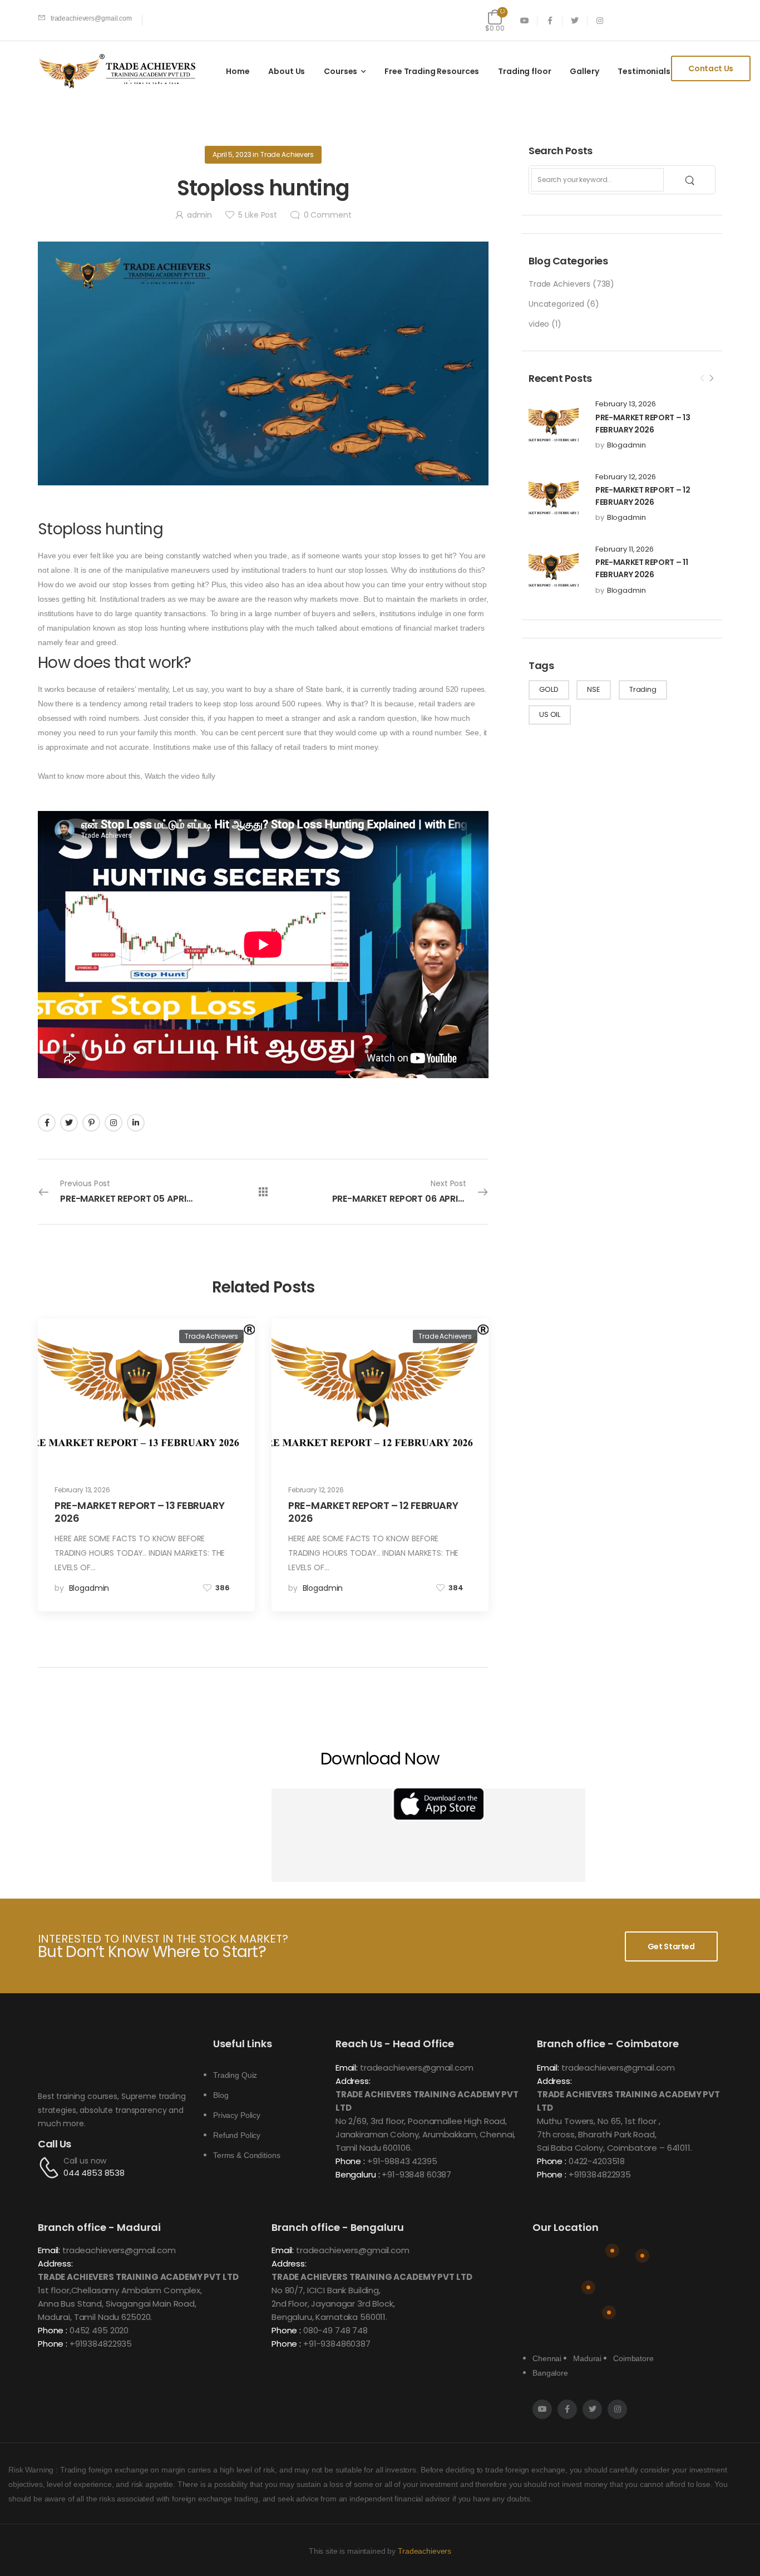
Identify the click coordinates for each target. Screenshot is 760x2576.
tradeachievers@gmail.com (417, 2068)
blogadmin (626, 445)
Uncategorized (556, 304)
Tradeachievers (425, 2551)
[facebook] (550, 20)
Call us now (85, 2161)
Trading (643, 689)
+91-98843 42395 (402, 2161)
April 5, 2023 (232, 154)
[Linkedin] (136, 1123)
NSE (594, 689)
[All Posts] (263, 1192)
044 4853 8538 (94, 2173)
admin (199, 215)
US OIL (550, 714)
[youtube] (525, 20)
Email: (347, 2068)
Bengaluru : (357, 2174)
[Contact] (51, 2167)
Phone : (350, 2161)
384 (456, 1588)
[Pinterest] (91, 1123)
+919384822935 (600, 2174)
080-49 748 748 (335, 2330)
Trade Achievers (559, 284)
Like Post (257, 215)
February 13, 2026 (626, 404)
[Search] (691, 180)
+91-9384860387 (337, 2344)
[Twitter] (69, 1123)
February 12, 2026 (626, 477)
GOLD (549, 689)
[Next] (711, 378)
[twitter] (575, 20)
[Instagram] (113, 1123)
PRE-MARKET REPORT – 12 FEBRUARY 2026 (373, 1512)
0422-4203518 (597, 2161)
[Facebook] (47, 1123)
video (539, 324)
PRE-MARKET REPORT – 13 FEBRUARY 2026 (139, 1512)
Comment (328, 215)
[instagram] (600, 20)
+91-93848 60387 (416, 2174)
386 (223, 1588)
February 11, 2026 (625, 549)
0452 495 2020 (99, 2330)
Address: (353, 2081)
